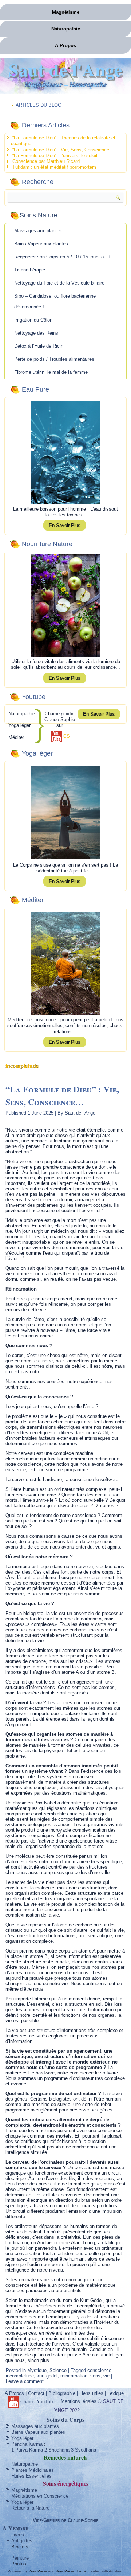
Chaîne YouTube (38, 2402)
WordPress (38, 2571)
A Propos (65, 46)
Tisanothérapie (30, 270)
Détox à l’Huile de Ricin (39, 346)
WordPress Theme (71, 2571)
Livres (18, 2535)
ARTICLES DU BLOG (39, 105)
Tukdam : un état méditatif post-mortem (54, 167)
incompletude (20, 2376)
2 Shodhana (57, 2450)
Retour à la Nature (30, 2508)
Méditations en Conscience (40, 2496)
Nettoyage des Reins (36, 333)
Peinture (20, 2558)
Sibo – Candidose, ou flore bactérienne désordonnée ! (55, 301)
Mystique (37, 2370)
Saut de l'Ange (65, 69)
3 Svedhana (84, 2450)
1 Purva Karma (27, 2450)
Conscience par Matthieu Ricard (46, 161)
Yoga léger (22, 2438)
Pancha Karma (27, 2444)
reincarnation (74, 2376)
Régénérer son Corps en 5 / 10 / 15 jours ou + (62, 257)
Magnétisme (66, 12)
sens (95, 2376)
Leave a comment (25, 2381)
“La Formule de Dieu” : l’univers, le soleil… (57, 156)
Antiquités (22, 2541)
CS (67, 736)
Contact (36, 2393)
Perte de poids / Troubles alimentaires (54, 359)
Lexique (116, 2393)
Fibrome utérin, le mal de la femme (51, 372)
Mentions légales (79, 2402)
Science (58, 2370)
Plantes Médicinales (33, 2470)
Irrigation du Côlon (33, 320)
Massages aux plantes (38, 231)
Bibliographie (62, 2393)
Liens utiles (91, 2393)
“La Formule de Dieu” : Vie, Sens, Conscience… (63, 150)
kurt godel (47, 2376)
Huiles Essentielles (31, 2476)
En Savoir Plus (65, 525)
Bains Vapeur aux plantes (41, 244)
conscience (99, 2370)
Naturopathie (66, 29)
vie (106, 2376)
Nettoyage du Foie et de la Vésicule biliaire (59, 283)
